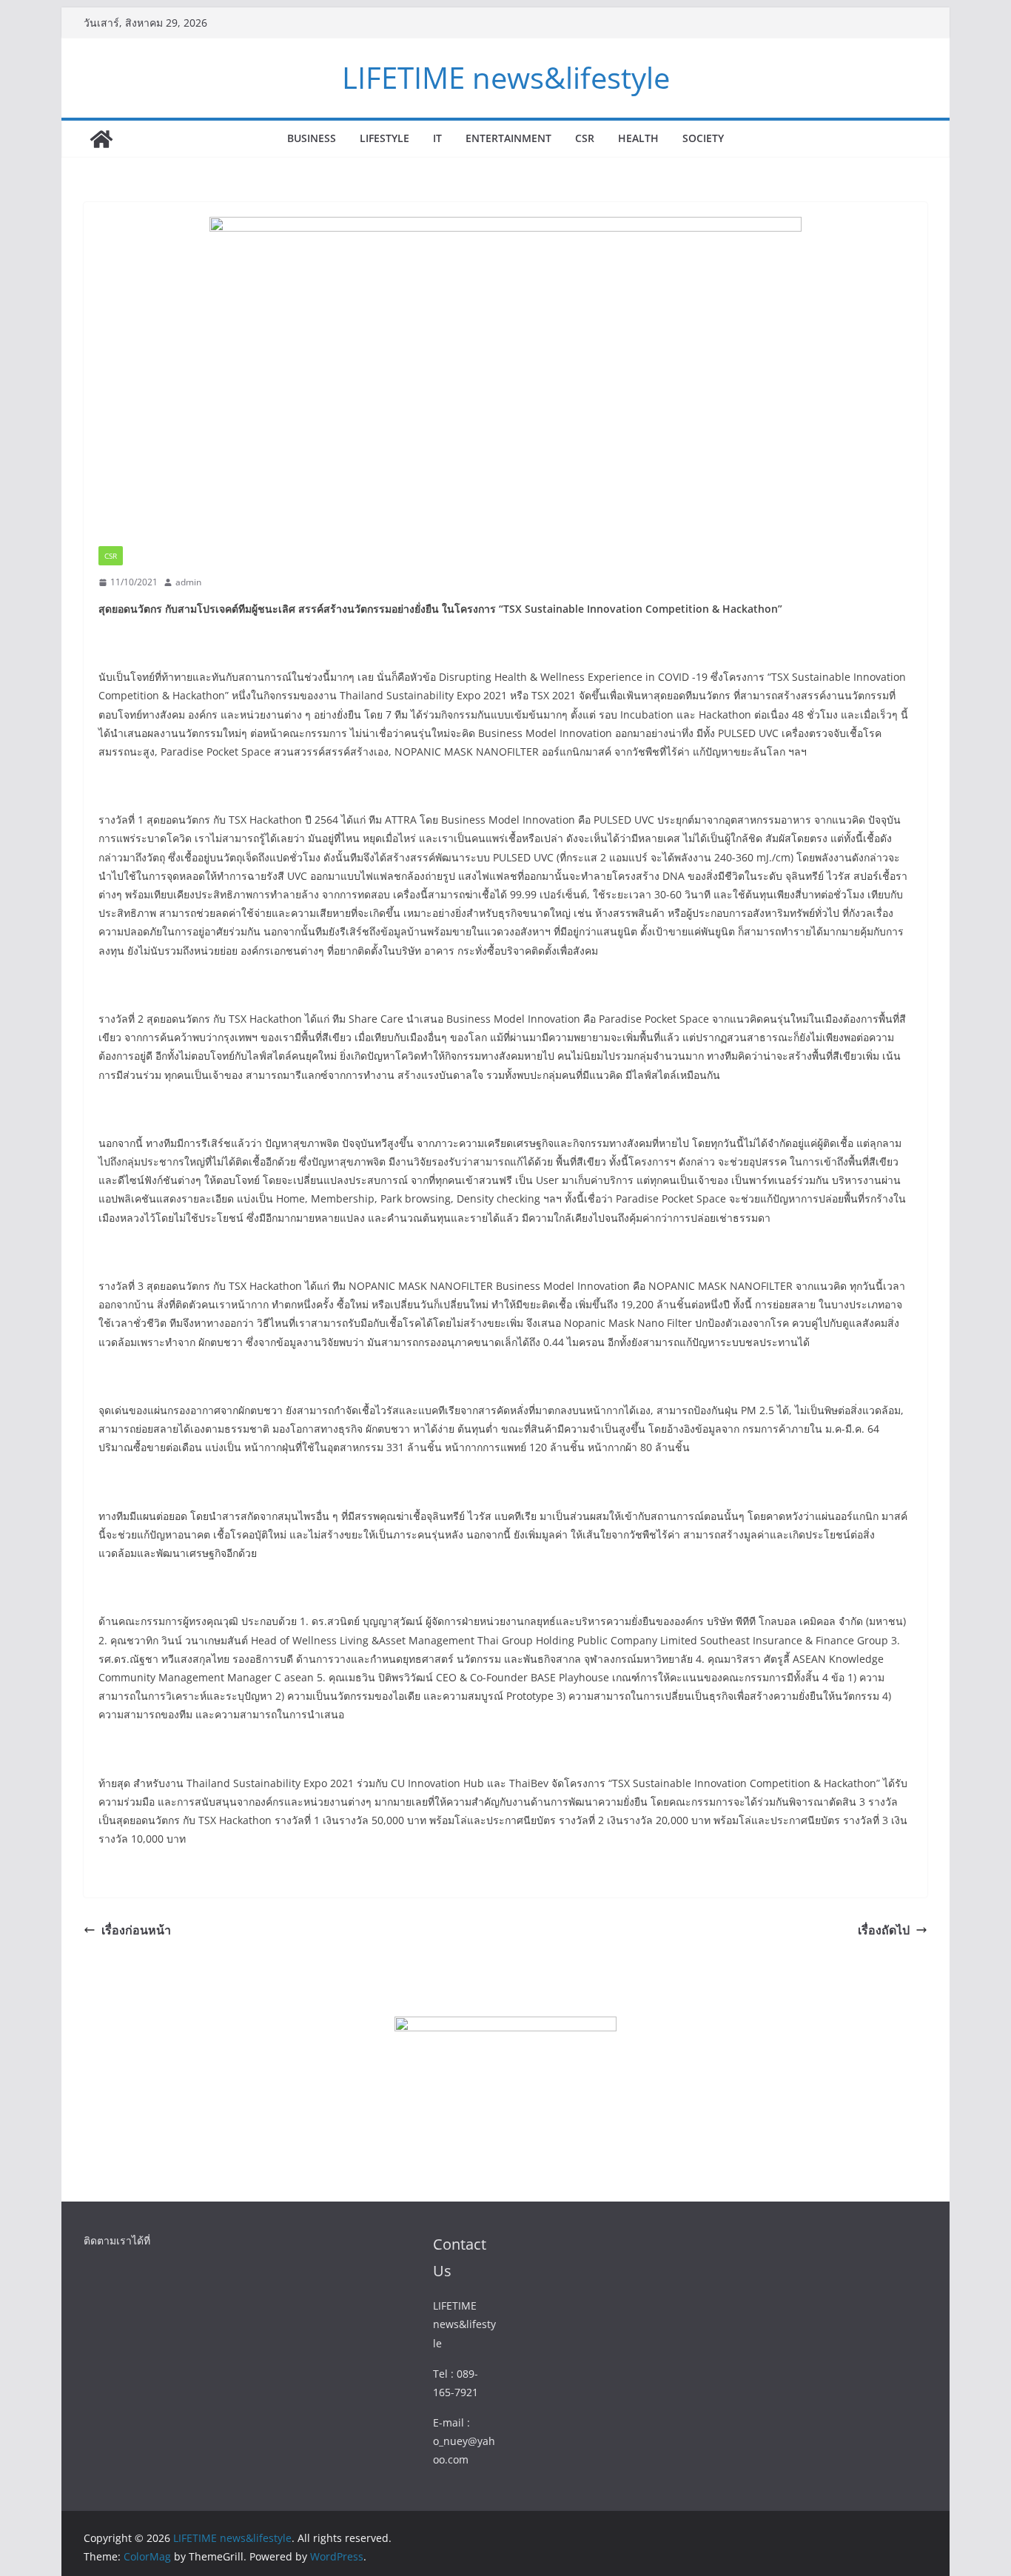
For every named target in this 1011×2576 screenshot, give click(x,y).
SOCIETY (703, 138)
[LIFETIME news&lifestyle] (101, 139)
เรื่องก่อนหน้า (136, 1930)
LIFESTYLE (384, 138)
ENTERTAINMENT (508, 138)
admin (188, 582)
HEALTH (638, 138)
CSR (585, 138)
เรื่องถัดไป (884, 1930)
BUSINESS (312, 138)
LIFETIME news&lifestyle (506, 77)
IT (437, 138)
